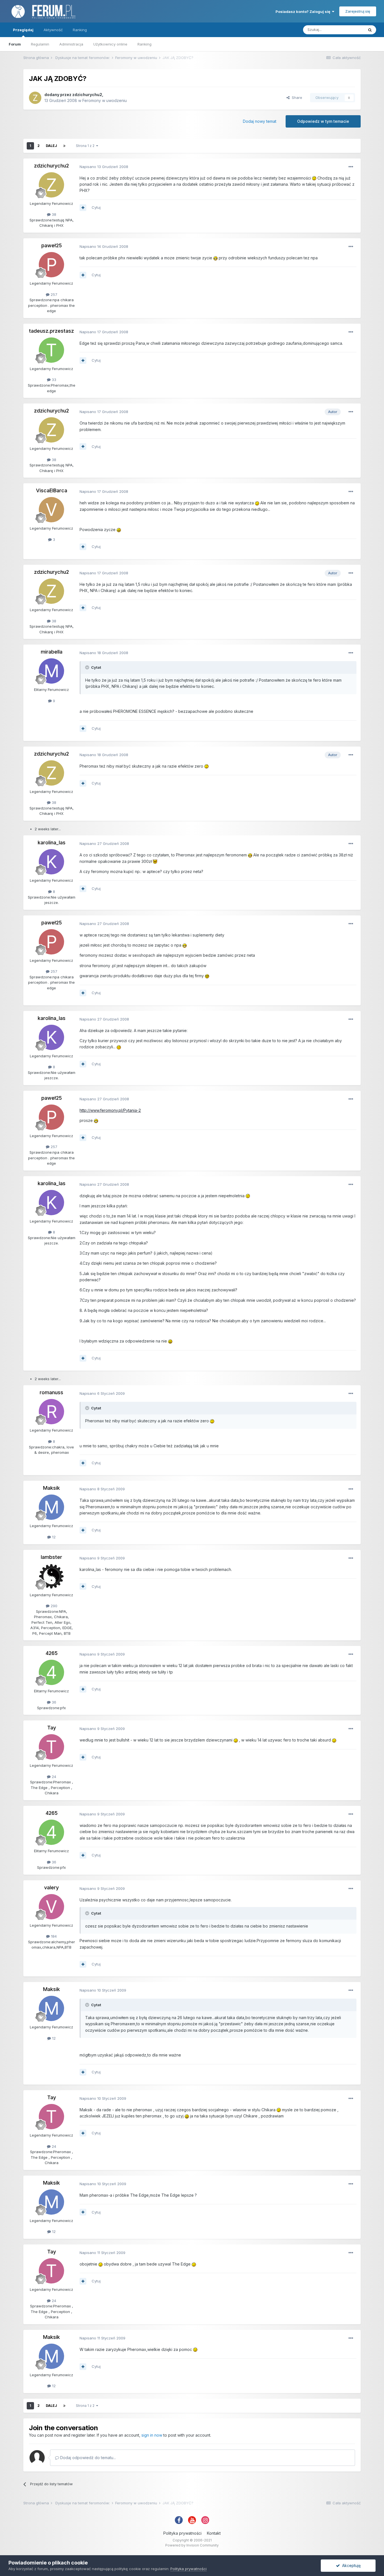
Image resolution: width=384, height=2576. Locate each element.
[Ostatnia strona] (64, 146)
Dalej (51, 146)
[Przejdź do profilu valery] (51, 1907)
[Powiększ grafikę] (314, 178)
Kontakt (214, 2533)
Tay (52, 1728)
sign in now (152, 2435)
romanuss (51, 1392)
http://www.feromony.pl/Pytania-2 (110, 1110)
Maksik (51, 1488)
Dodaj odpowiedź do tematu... (87, 2458)
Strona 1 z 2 (86, 146)
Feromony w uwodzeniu (105, 100)
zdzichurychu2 (87, 95)
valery (51, 1887)
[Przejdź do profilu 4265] (51, 1672)
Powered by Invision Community (192, 2545)
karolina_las (52, 843)
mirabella (52, 652)
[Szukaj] (370, 30)
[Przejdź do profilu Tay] (51, 1747)
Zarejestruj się (358, 11)
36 (53, 1702)
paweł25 (52, 245)
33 (53, 380)
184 (53, 1936)
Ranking (144, 44)
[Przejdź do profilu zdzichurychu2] (35, 98)
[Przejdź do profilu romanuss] (51, 1412)
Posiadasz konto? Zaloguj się (304, 12)
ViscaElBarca (52, 490)
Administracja (71, 44)
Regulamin (40, 44)
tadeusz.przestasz (51, 331)
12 (53, 1537)
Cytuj (96, 207)
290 (53, 1606)
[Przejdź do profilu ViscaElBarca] (51, 510)
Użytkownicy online (110, 44)
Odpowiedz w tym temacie (323, 121)
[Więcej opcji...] (351, 167)
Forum (15, 44)
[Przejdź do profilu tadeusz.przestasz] (51, 350)
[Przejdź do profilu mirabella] (51, 671)
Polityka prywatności (182, 2533)
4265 (52, 1653)
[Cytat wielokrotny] (83, 208)
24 (53, 1777)
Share (296, 97)
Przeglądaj (23, 30)
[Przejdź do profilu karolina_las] (51, 862)
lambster (51, 1557)
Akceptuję (350, 2565)
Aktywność (53, 30)
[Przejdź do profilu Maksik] (51, 1507)
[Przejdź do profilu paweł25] (51, 265)
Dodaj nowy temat (260, 121)
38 (53, 214)
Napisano (104, 167)
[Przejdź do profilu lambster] (51, 1576)
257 (53, 294)
